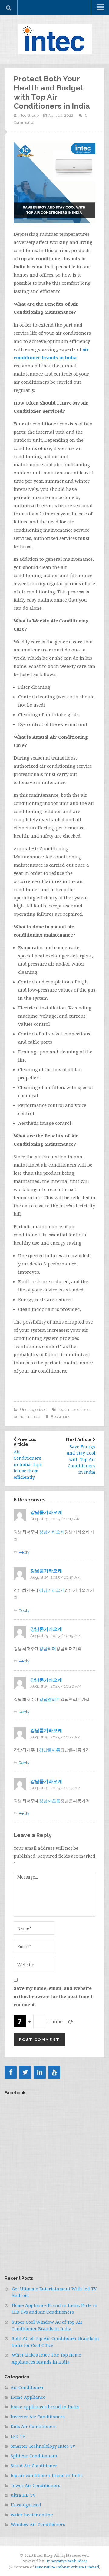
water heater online (32, 2515)
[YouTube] (54, 2072)
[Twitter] (25, 2072)
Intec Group (28, 115)
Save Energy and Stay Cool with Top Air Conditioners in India (81, 1456)
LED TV (18, 2436)
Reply (24, 1552)
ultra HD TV (23, 2495)
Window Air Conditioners (38, 2524)
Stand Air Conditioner (34, 2466)
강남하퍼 (48, 1648)
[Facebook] (11, 2072)
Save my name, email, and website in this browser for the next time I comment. (53, 1996)
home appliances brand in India (45, 2407)
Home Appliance (28, 2397)
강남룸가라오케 (46, 1512)
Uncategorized (33, 1410)
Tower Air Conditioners (35, 2485)
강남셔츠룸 (50, 1801)
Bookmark (60, 1417)
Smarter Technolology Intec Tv (43, 2446)
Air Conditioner (27, 2387)
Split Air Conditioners (34, 2456)
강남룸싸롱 (50, 1750)
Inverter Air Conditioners (38, 2417)
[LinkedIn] (40, 2072)
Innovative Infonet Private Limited (67, 2567)
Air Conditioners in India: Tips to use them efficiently (28, 1459)
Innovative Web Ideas (67, 2561)
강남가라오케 (52, 1532)
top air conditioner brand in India (47, 2475)
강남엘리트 (50, 1699)
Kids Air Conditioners (34, 2426)
